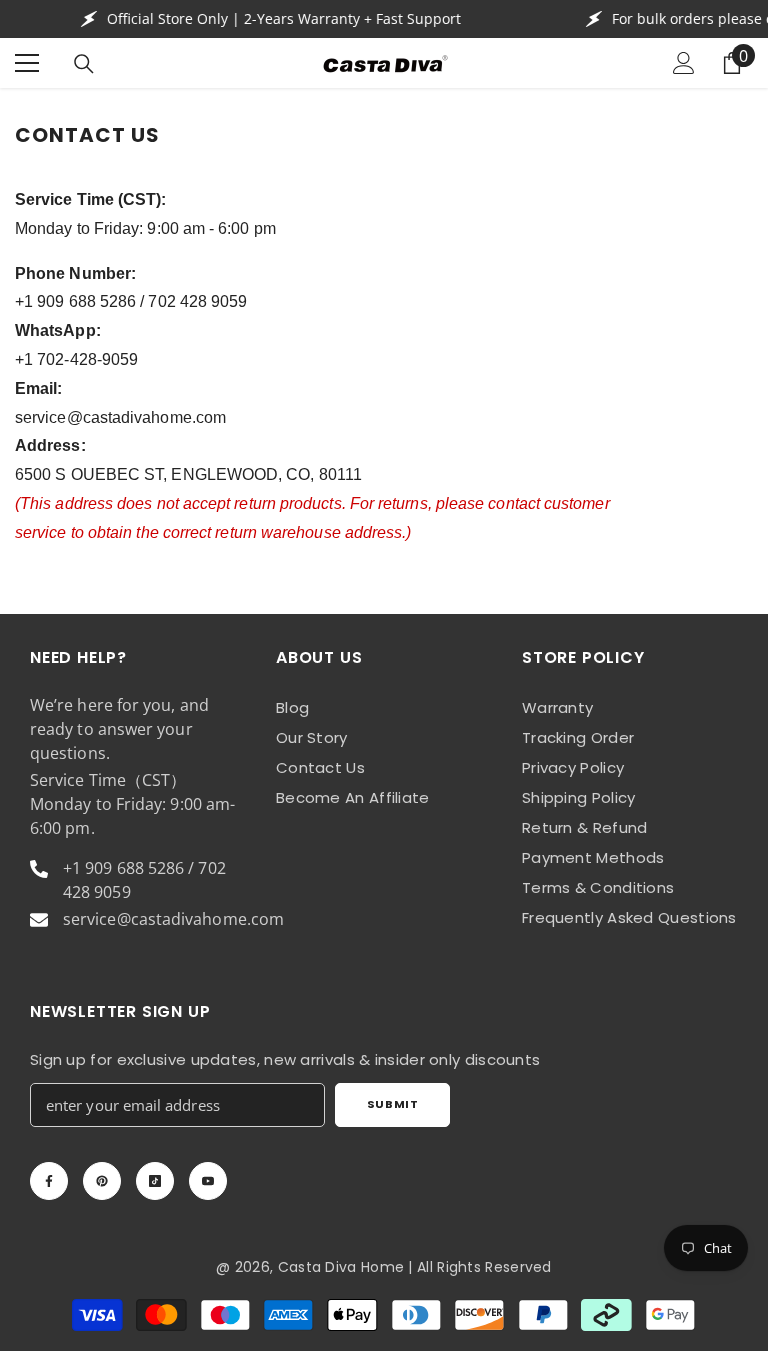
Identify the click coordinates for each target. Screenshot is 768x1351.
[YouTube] (208, 1181)
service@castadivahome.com (120, 417)
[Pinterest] (102, 1181)
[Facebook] (49, 1181)
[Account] (684, 63)
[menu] (27, 63)
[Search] (84, 64)
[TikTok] (155, 1181)
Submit (392, 1104)
